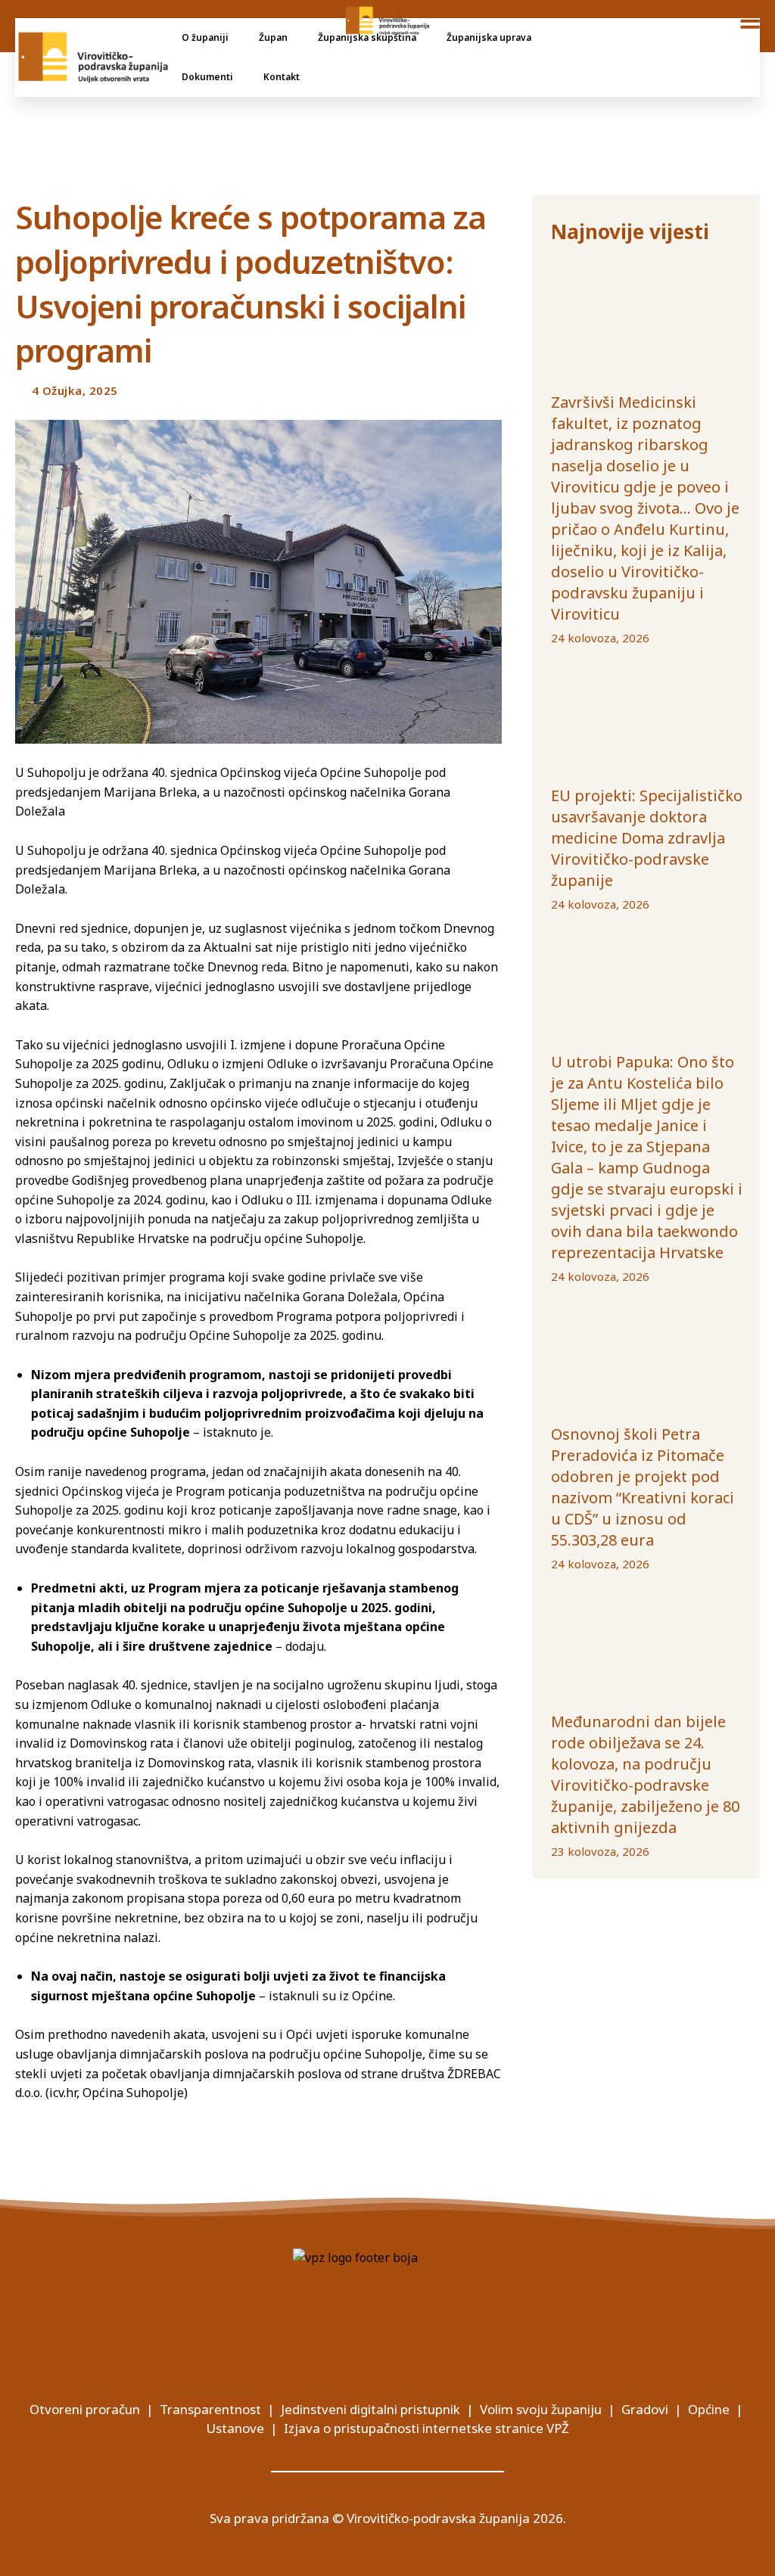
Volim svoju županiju (541, 2409)
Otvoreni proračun (85, 2409)
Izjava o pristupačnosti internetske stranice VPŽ (426, 2428)
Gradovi (645, 2409)
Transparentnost (210, 2409)
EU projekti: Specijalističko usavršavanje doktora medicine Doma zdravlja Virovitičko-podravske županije (647, 838)
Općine (709, 2409)
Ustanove (235, 2428)
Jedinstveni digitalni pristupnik (370, 2409)
